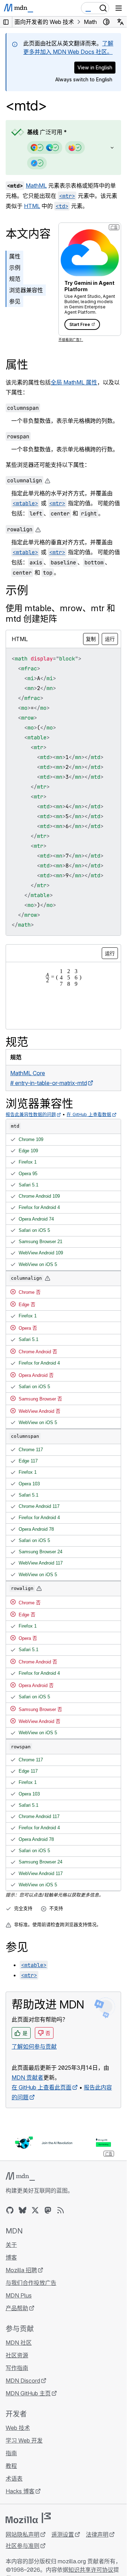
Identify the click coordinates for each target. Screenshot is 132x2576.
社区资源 (17, 2355)
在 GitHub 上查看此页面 (42, 2087)
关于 (11, 2245)
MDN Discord (23, 2381)
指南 (11, 2453)
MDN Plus (19, 2295)
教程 (11, 2466)
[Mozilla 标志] (28, 2518)
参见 (15, 301)
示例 (15, 268)
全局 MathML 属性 (74, 382)
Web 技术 (18, 2428)
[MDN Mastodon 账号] (48, 2210)
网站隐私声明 (23, 2534)
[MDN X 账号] (35, 2210)
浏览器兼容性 (26, 290)
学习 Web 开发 (24, 2440)
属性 (15, 256)
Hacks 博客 (20, 2491)
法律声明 (97, 2534)
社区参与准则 (23, 2546)
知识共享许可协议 (91, 2570)
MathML (36, 186)
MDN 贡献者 (27, 2077)
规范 (15, 279)
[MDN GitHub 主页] (10, 2210)
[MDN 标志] (20, 2176)
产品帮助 (17, 2308)
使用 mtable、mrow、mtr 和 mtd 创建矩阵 (60, 613)
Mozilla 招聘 (21, 2270)
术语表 (14, 2478)
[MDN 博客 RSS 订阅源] (61, 2210)
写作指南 (17, 2368)
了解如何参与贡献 (34, 2047)
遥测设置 (63, 2534)
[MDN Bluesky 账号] (23, 2210)
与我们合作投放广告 (31, 2283)
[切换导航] (119, 8)
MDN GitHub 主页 (28, 2393)
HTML (32, 206)
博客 (11, 2257)
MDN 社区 (19, 2343)
